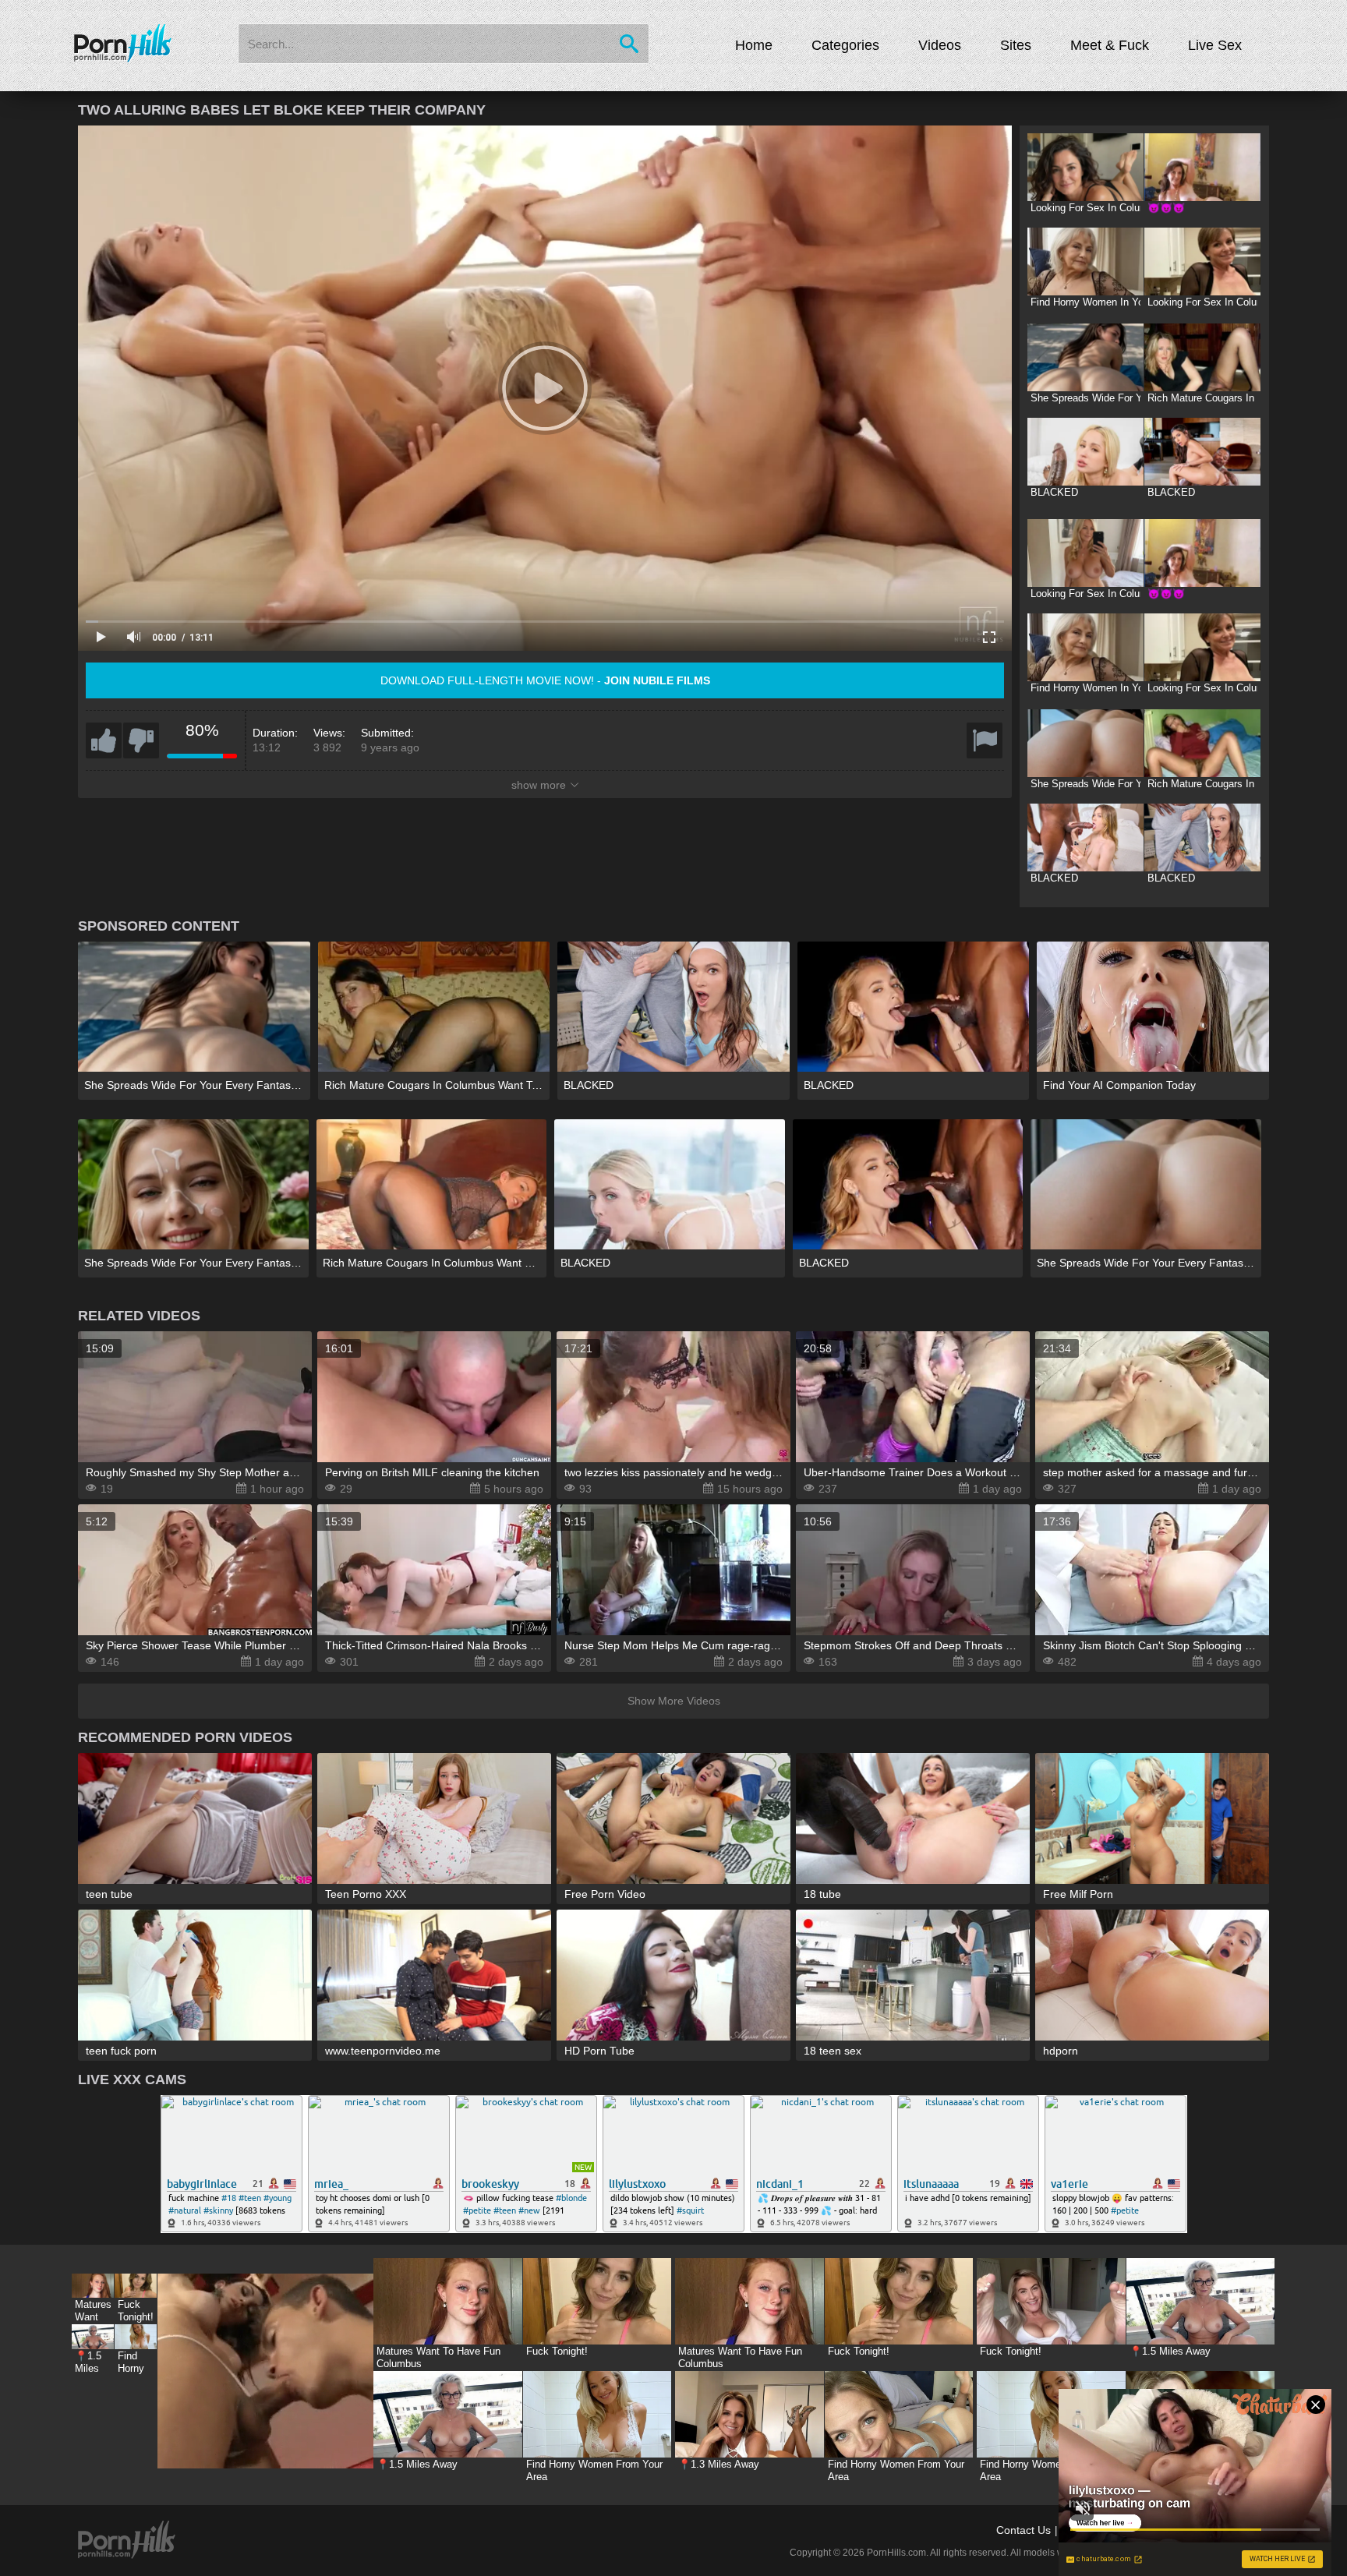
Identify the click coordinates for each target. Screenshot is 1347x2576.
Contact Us (1024, 2530)
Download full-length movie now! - (545, 680)
